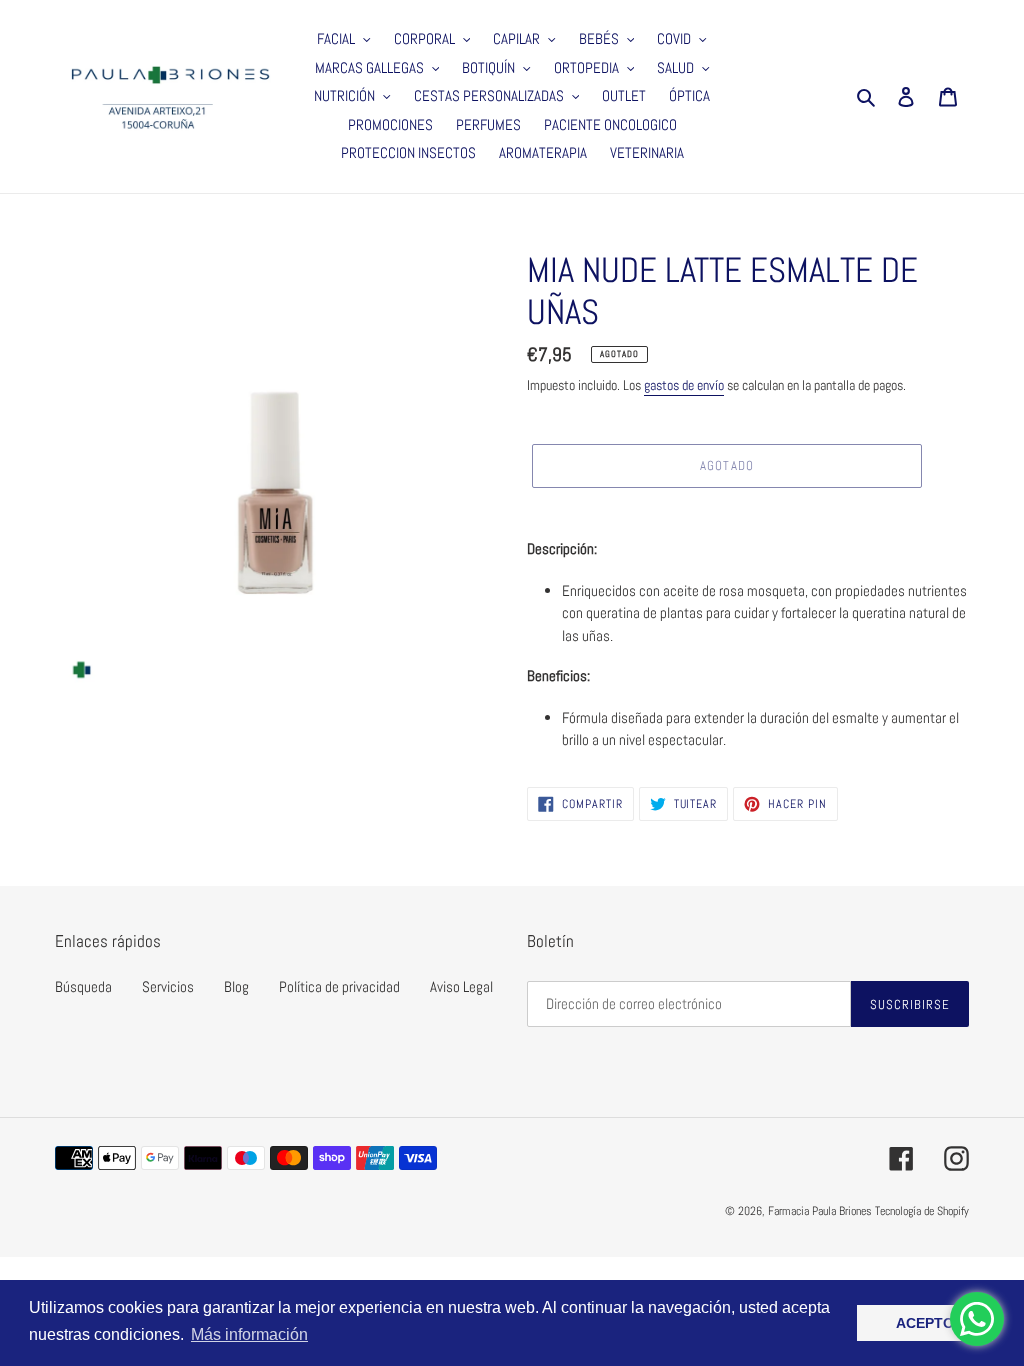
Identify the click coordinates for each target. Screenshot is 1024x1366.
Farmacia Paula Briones (820, 1211)
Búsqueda (83, 986)
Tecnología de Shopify (922, 1211)
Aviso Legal (461, 986)
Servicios (168, 986)
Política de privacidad (339, 986)
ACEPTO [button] (925, 1323)
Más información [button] (249, 1334)
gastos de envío (684, 385)
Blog (236, 986)
